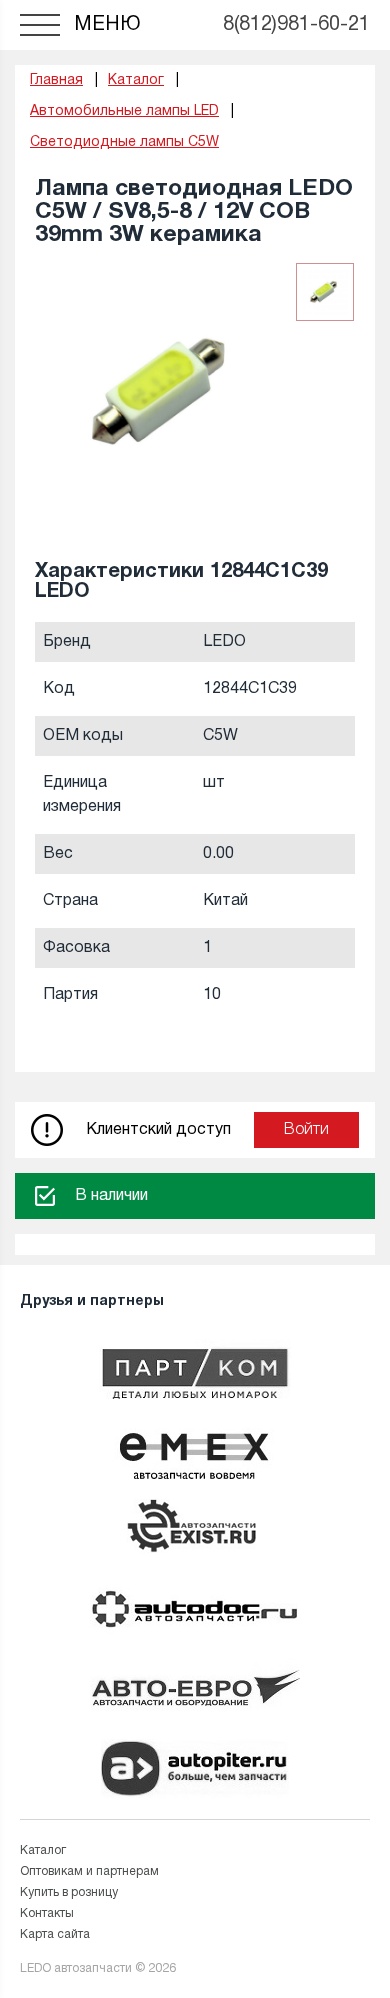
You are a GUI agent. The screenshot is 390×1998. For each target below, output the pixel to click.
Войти (306, 1130)
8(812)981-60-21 (296, 25)
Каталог (43, 1850)
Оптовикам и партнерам (89, 1871)
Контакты (47, 1913)
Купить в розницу (69, 1892)
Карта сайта (55, 1934)
